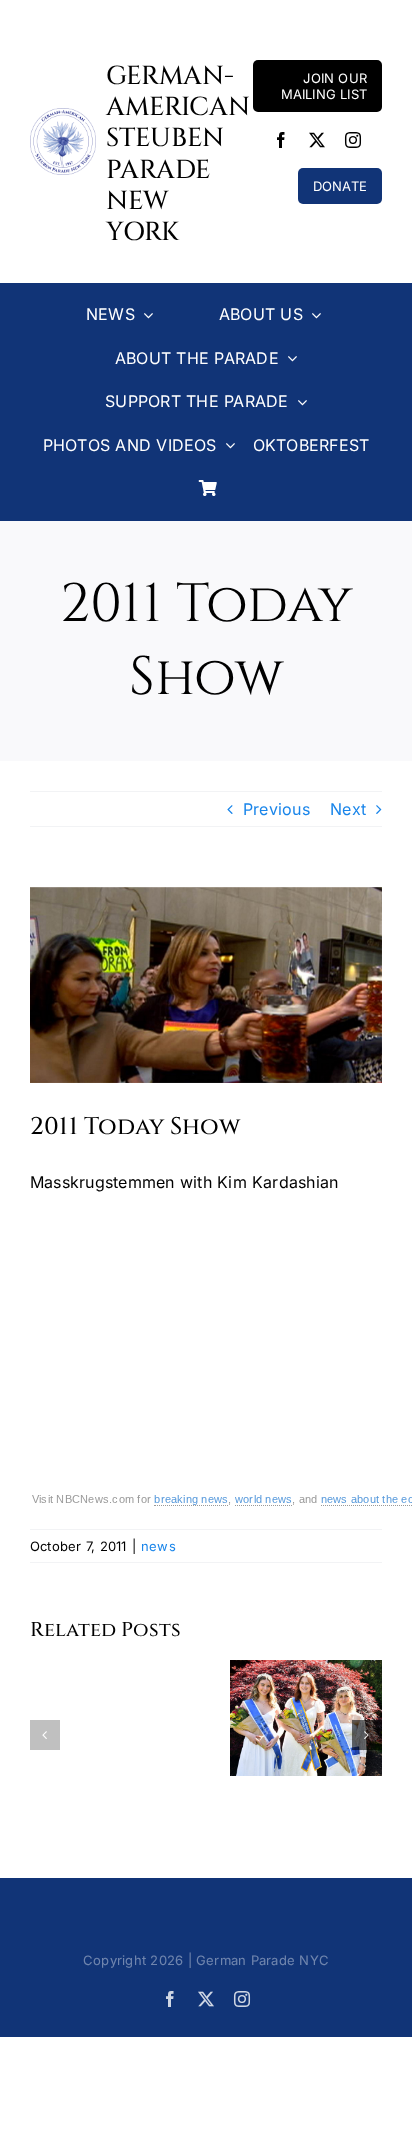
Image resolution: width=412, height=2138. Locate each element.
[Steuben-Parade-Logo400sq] (63, 116)
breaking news (191, 1499)
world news (263, 1499)
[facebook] (281, 140)
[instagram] (353, 140)
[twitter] (317, 140)
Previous (276, 809)
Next (348, 809)
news (158, 1546)
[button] (45, 1735)
